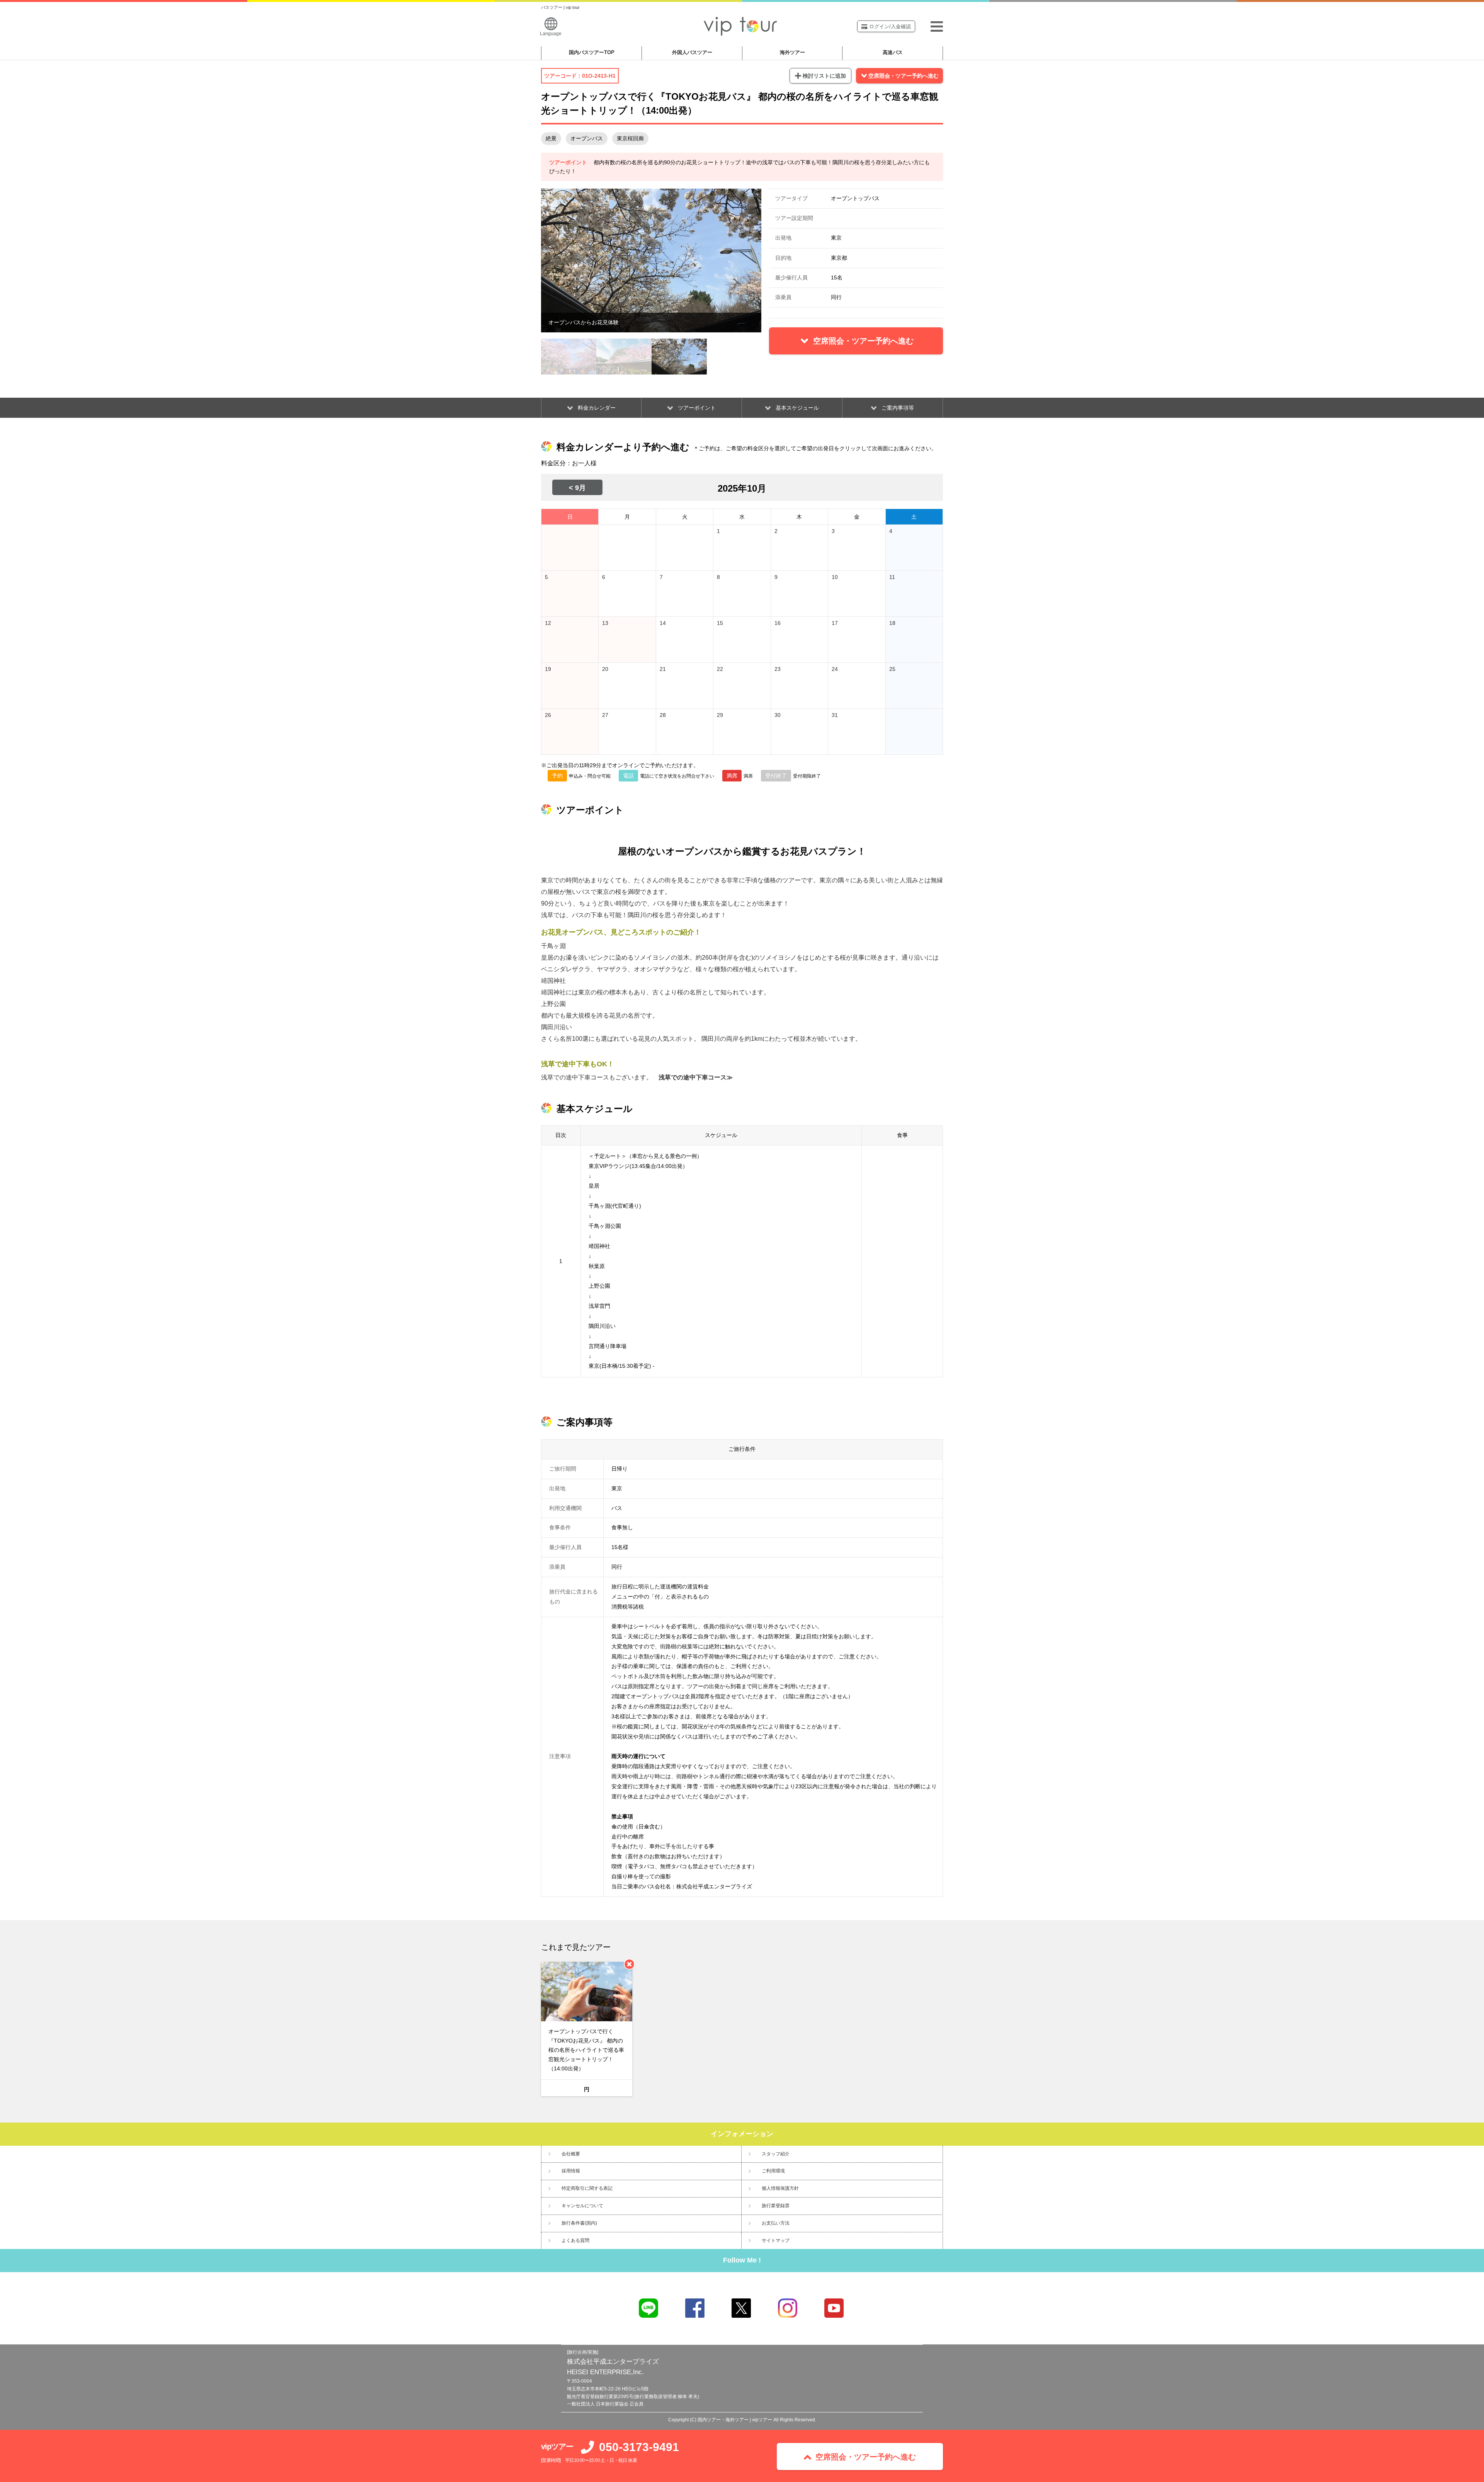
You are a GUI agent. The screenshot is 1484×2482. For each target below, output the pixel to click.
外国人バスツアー (692, 52)
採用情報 (571, 2171)
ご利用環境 (773, 2171)
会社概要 (571, 2154)
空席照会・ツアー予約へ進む (904, 76)
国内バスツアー (592, 52)
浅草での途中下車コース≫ (696, 1077)
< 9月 (577, 488)
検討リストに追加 (824, 76)
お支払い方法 (776, 2223)
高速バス (893, 52)
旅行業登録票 (776, 2206)
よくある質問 (575, 2240)
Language (551, 34)
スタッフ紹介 (776, 2154)
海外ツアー (792, 52)
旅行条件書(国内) (579, 2223)
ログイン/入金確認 (890, 26)
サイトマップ (776, 2240)
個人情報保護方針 (780, 2188)
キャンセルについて (582, 2206)
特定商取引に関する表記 (587, 2188)
